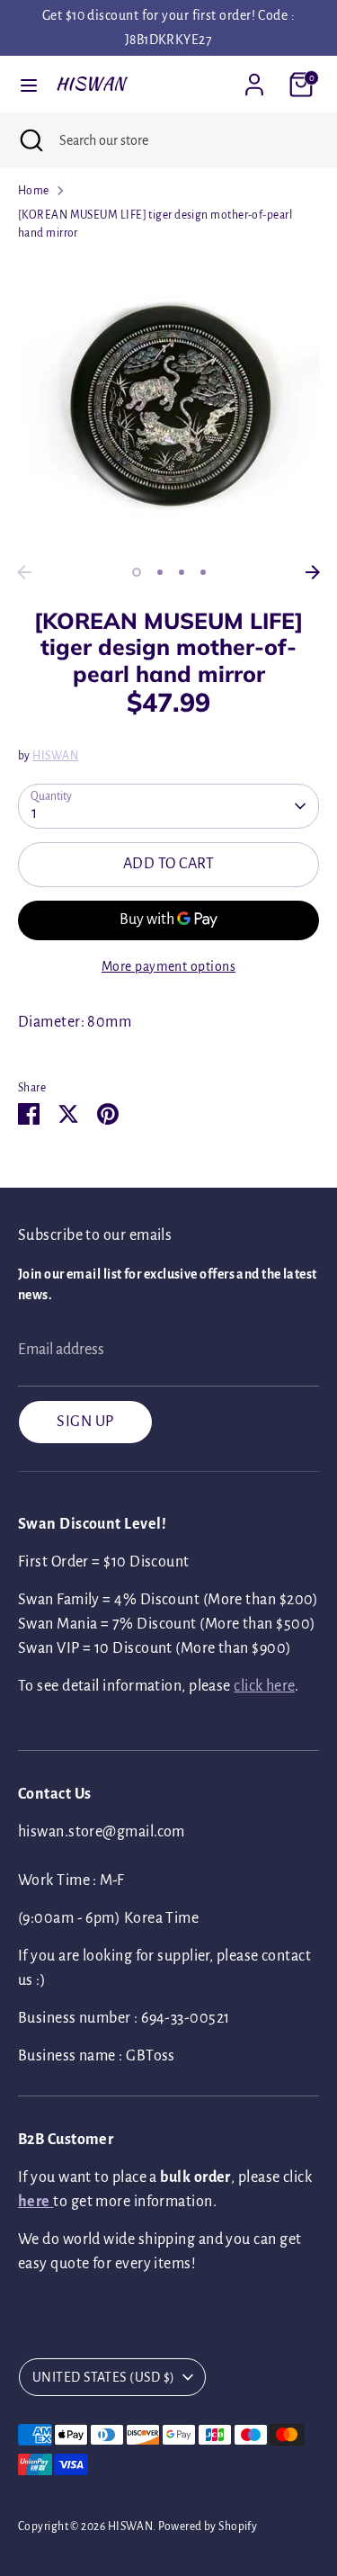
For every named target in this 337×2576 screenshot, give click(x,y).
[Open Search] (30, 140)
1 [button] (137, 572)
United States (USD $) (103, 2377)
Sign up (85, 1422)
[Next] (313, 572)
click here (264, 1686)
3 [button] (182, 572)
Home (34, 191)
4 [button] (203, 572)
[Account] (254, 78)
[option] (168, 405)
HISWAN (91, 84)
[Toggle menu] (29, 84)
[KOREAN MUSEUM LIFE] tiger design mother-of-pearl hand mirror (155, 224)
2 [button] (160, 572)
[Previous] (24, 572)
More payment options (168, 966)
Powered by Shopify (208, 2527)
